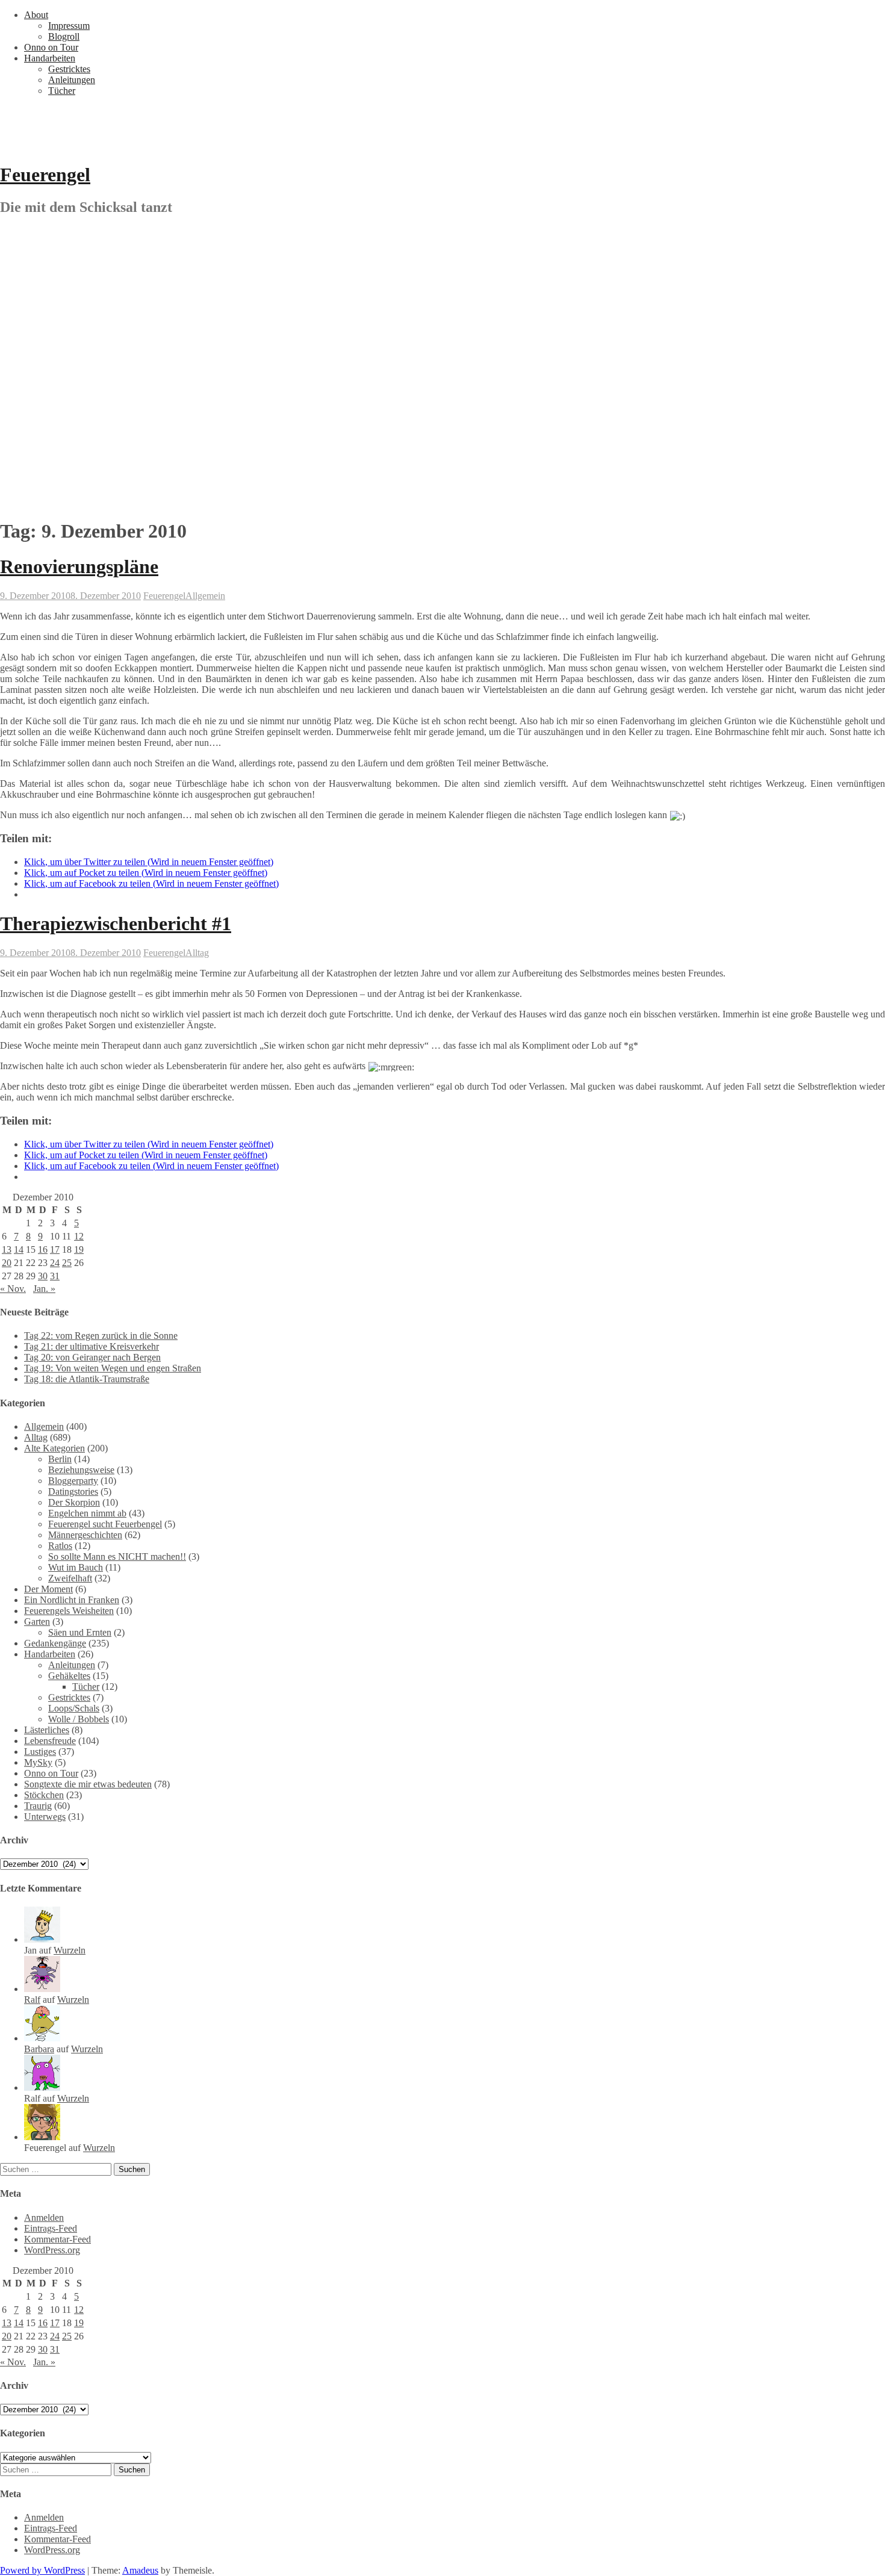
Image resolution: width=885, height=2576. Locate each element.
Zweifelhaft (70, 1578)
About (36, 15)
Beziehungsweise (81, 1470)
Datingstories (73, 1491)
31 (55, 1276)
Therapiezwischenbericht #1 (116, 923)
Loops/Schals (74, 1708)
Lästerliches (47, 1730)
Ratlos (60, 1546)
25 (67, 1263)
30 (43, 1276)
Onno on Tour (51, 47)
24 (55, 1263)
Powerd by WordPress (42, 2570)
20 (7, 1263)
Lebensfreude (50, 1741)
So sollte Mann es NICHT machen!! (117, 1556)
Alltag (197, 953)
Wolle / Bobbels (79, 1719)
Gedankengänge (55, 1643)
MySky (38, 1762)
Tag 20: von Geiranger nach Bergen (92, 1357)
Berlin (60, 1459)
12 (79, 1236)
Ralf (32, 2000)
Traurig (38, 1806)
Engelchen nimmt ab (87, 1513)
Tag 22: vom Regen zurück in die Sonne (101, 1336)
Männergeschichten (85, 1535)
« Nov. (13, 1289)
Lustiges (40, 1752)
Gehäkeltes (69, 1676)
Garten (37, 1622)
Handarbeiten (50, 58)
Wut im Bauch (76, 1567)
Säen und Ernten (80, 1632)
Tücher (62, 91)
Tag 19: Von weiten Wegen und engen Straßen (113, 1368)
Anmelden (44, 2218)
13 (7, 1249)
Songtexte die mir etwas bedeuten (88, 1784)
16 (43, 1249)
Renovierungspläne (79, 566)
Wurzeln (70, 1950)
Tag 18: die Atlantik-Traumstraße (87, 1379)
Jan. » (44, 1289)
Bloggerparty (73, 1481)
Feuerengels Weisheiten (69, 1611)
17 (55, 1249)
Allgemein (205, 596)
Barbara (39, 2049)
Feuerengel (45, 175)
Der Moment (48, 1589)
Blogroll (64, 36)
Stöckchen (44, 1795)
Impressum (69, 26)
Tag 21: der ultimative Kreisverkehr (92, 1346)
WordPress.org (52, 2250)
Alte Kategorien (54, 1448)
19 (79, 1249)
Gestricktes (69, 69)
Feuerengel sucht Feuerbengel (105, 1524)
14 (19, 1249)
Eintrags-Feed (51, 2228)
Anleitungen (72, 80)
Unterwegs (45, 1817)
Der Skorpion (74, 1502)
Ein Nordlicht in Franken (72, 1600)
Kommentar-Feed (57, 2239)
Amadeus (140, 2570)
